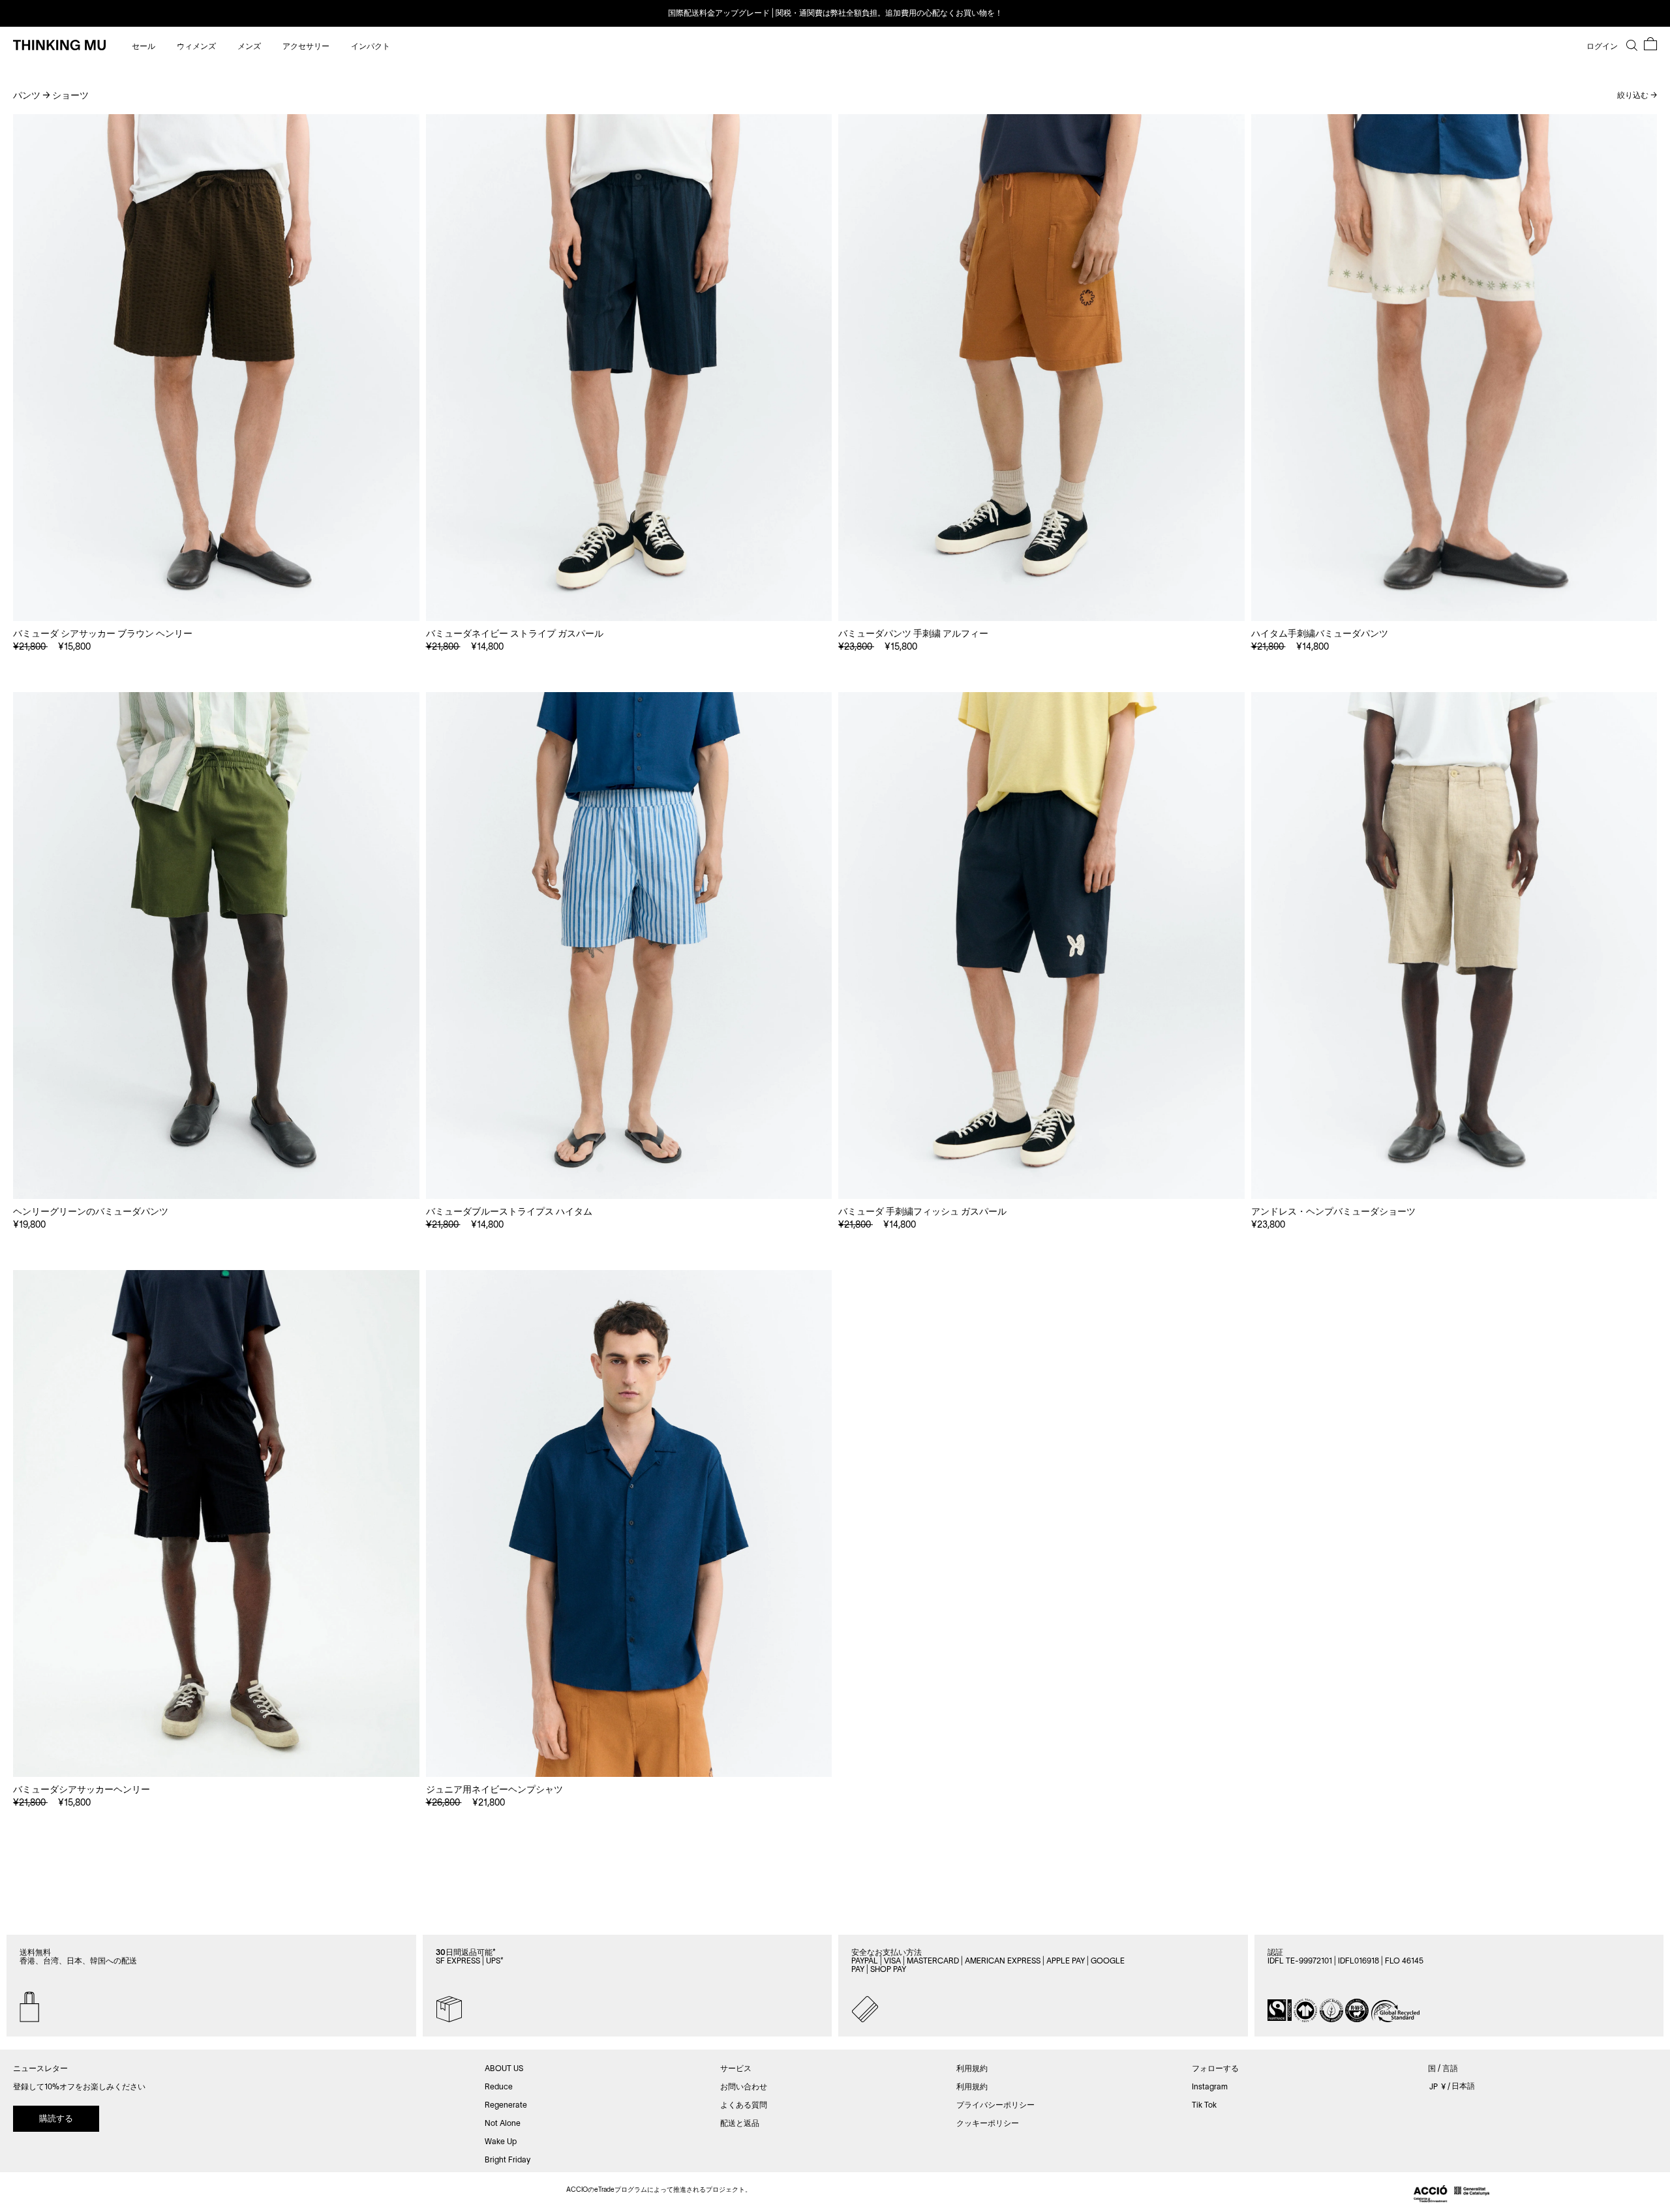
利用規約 (972, 2086)
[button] (1650, 44)
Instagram (1210, 2086)
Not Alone (503, 2123)
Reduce (499, 2086)
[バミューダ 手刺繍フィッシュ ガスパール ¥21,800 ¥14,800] (1041, 946)
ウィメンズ (197, 46)
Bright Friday (508, 2159)
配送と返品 (740, 2123)
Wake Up (501, 2141)
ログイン (1602, 46)
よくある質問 (744, 2105)
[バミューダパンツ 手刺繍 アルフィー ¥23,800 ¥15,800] (1041, 368)
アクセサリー (307, 46)
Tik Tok (1204, 2105)
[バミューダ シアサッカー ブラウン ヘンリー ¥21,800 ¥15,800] (216, 368)
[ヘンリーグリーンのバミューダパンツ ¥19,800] (216, 946)
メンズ (250, 46)
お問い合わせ (744, 2086)
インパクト (371, 46)
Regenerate (506, 2105)
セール (144, 46)
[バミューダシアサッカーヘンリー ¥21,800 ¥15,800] (216, 1523)
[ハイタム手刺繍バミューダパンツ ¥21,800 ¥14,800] (1454, 368)
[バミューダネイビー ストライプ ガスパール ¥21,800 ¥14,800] (629, 368)
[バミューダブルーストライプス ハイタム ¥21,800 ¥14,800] (629, 946)
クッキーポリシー (988, 2123)
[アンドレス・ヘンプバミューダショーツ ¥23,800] (1454, 946)
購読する (56, 2118)
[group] (835, 13)
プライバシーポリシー (995, 2105)
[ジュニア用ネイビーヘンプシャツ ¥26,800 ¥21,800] (629, 1523)
